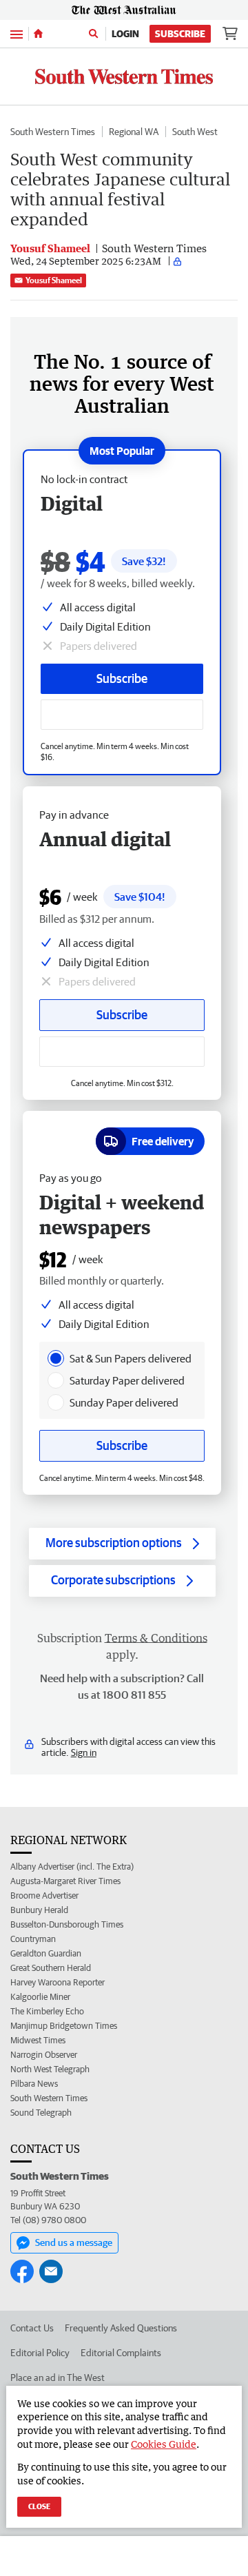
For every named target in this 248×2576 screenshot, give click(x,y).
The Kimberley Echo (47, 2011)
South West (195, 132)
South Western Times (53, 132)
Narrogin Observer (44, 2055)
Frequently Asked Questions (121, 2328)
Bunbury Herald (39, 1910)
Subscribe (180, 34)
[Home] (38, 34)
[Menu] (17, 33)
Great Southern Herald (51, 1968)
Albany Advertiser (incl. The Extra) (72, 1867)
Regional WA (134, 132)
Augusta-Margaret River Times (65, 1881)
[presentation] (56, 1358)
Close (39, 2506)
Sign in (84, 1752)
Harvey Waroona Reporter (58, 1982)
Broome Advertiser (44, 1895)
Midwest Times (38, 2040)
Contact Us (32, 2328)
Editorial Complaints (121, 2353)
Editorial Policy (40, 2353)
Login (125, 34)
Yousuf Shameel (54, 280)
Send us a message (74, 2242)
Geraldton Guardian (46, 1953)
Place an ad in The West (58, 2378)
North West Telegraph (50, 2069)
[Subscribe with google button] (122, 715)
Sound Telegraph (41, 2113)
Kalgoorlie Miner (40, 1997)
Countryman (33, 1939)
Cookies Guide (164, 2444)
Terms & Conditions (156, 1638)
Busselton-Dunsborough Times (67, 1924)
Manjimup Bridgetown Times (64, 2026)
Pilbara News (34, 2084)
